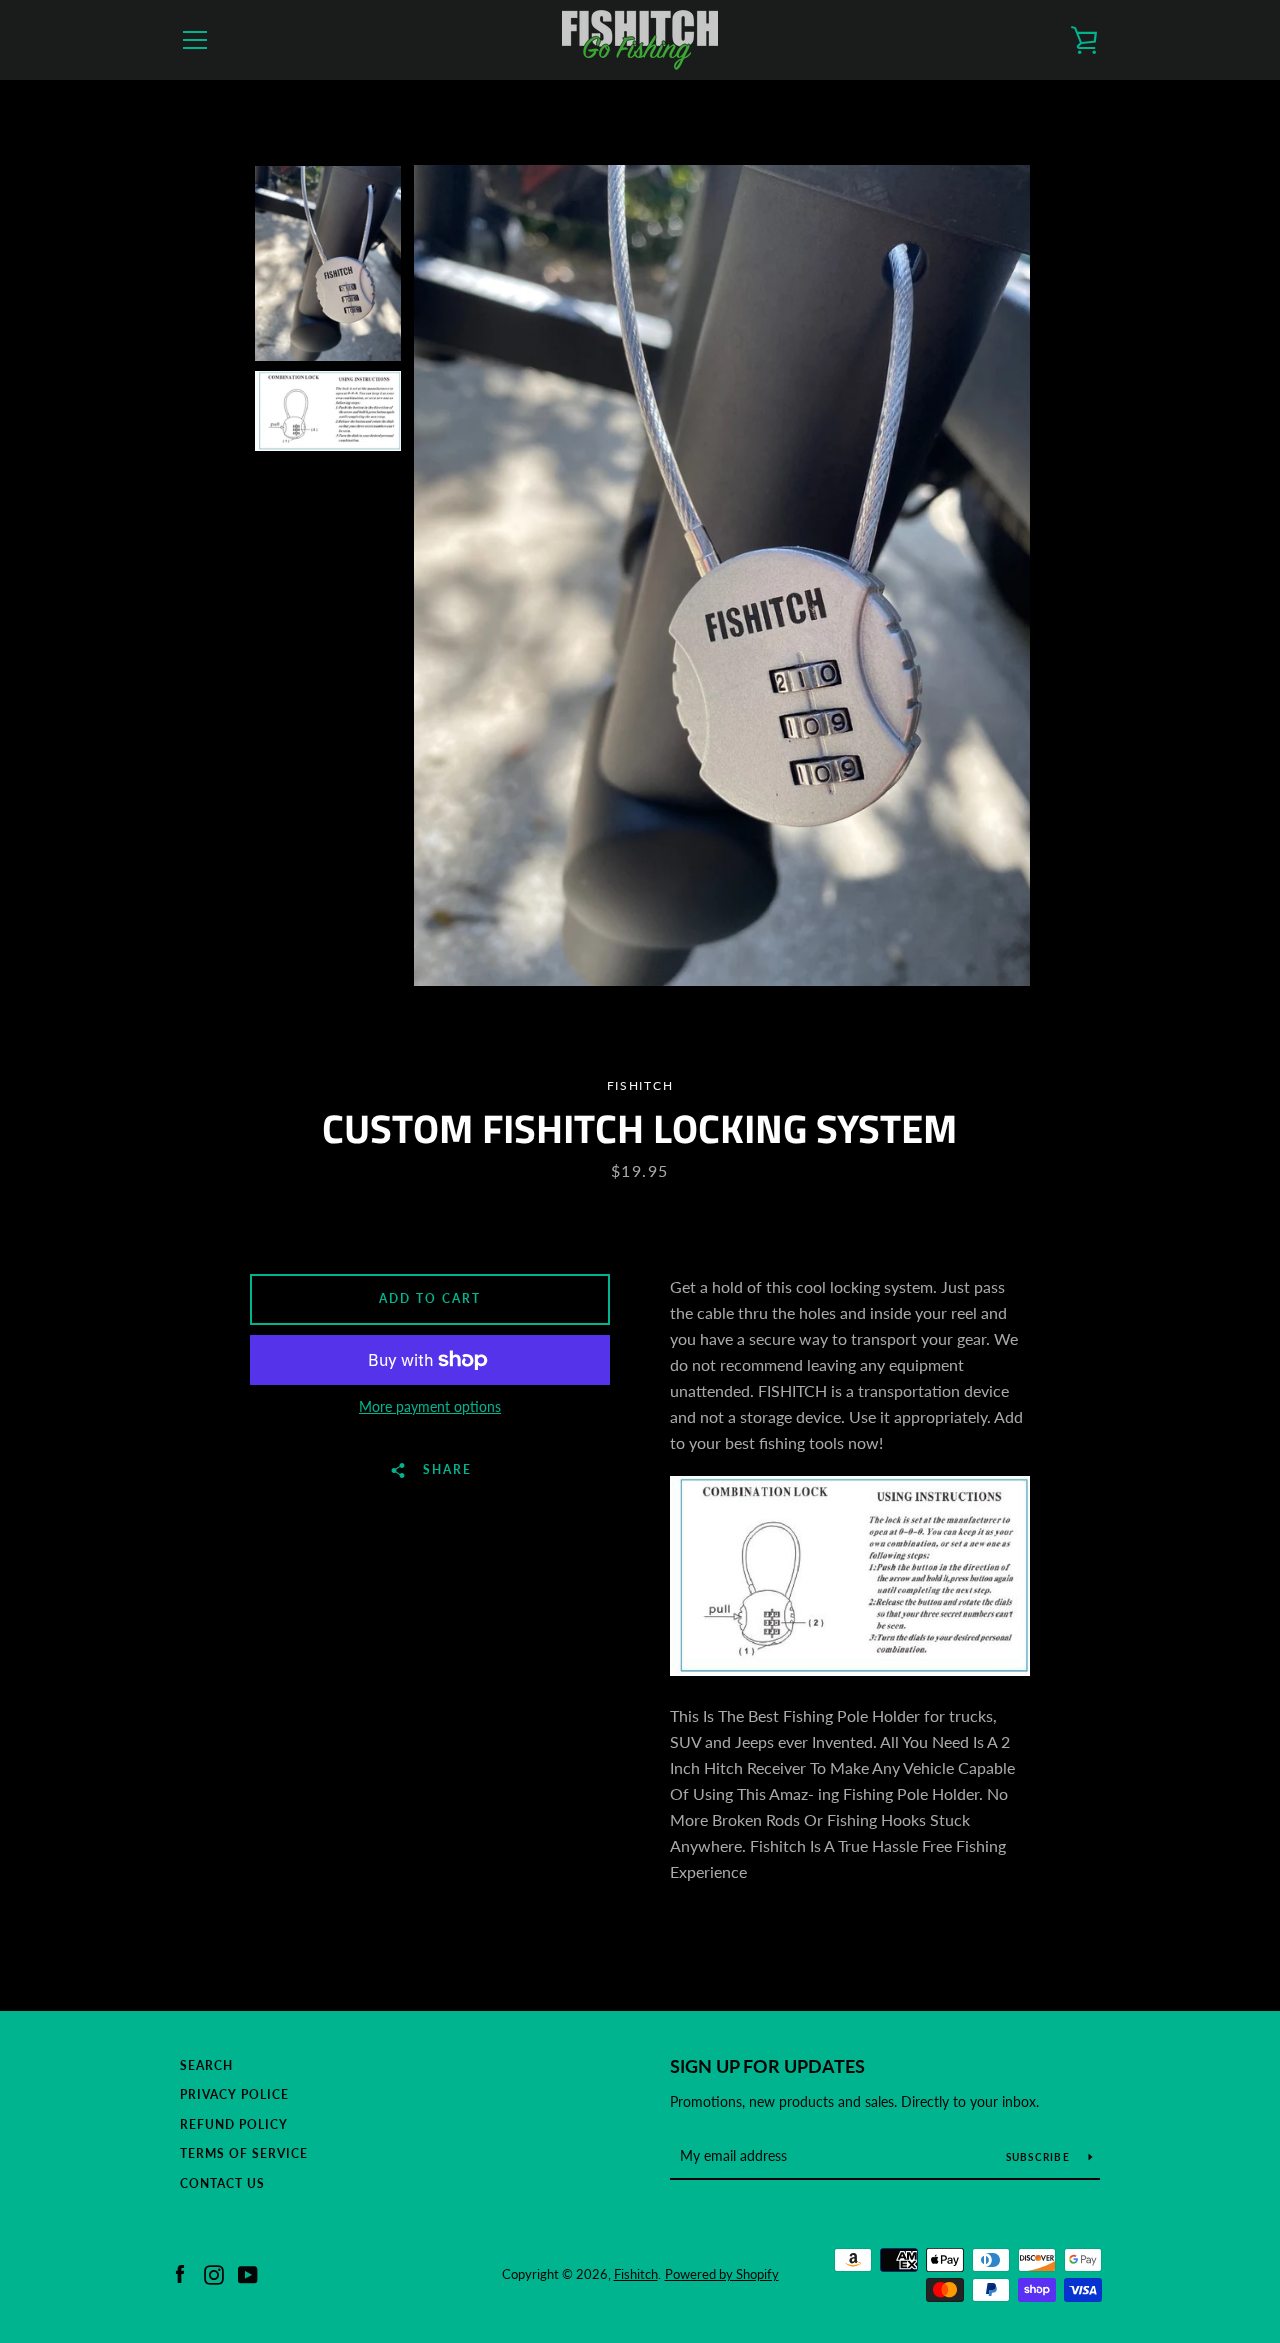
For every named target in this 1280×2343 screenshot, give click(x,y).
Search (206, 2065)
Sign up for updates (767, 2066)
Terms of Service (244, 2153)
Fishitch (636, 2274)
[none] (328, 263)
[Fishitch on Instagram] (214, 2272)
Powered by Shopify (722, 2274)
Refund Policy (234, 2124)
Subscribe (1040, 2157)
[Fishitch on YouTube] (248, 2272)
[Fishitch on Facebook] (180, 2272)
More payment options (430, 1406)
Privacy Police (234, 2094)
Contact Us (222, 2183)
